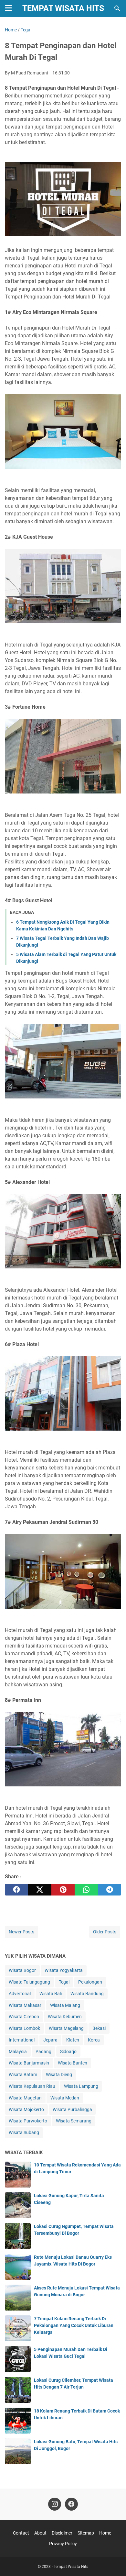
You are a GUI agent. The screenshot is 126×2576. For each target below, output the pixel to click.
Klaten (73, 2040)
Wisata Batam (23, 2075)
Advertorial (20, 1994)
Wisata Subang (24, 2132)
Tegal (64, 1982)
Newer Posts (21, 1932)
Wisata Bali (51, 1994)
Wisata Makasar (25, 2005)
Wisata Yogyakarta (64, 1970)
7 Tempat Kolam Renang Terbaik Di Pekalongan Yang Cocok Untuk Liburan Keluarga (74, 2325)
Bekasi (99, 2028)
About (40, 2533)
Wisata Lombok (24, 2028)
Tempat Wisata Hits (63, 8)
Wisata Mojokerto (26, 2109)
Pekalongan (90, 1982)
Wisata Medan (65, 2098)
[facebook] (16, 1890)
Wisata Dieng (59, 2075)
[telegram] (110, 1890)
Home (105, 2533)
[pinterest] (63, 1890)
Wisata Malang (65, 2005)
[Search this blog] (117, 8)
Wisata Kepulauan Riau (32, 2086)
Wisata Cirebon (24, 2017)
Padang (43, 2052)
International (22, 2040)
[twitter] (40, 1890)
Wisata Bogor (22, 1970)
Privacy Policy (63, 2544)
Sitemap (86, 2533)
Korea (94, 2040)
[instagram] (55, 2504)
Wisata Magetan (25, 2098)
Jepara (50, 2040)
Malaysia (18, 2052)
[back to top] (113, 2561)
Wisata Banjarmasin (29, 2063)
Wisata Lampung (81, 2086)
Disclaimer (62, 2533)
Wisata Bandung (87, 1994)
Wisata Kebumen (65, 2017)
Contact (21, 2533)
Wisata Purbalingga (72, 2109)
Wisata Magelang (66, 2028)
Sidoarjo (68, 2052)
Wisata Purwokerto (28, 2121)
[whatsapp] (86, 1890)
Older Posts (105, 1932)
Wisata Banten (73, 2063)
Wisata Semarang (74, 2121)
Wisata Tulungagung (29, 1982)
